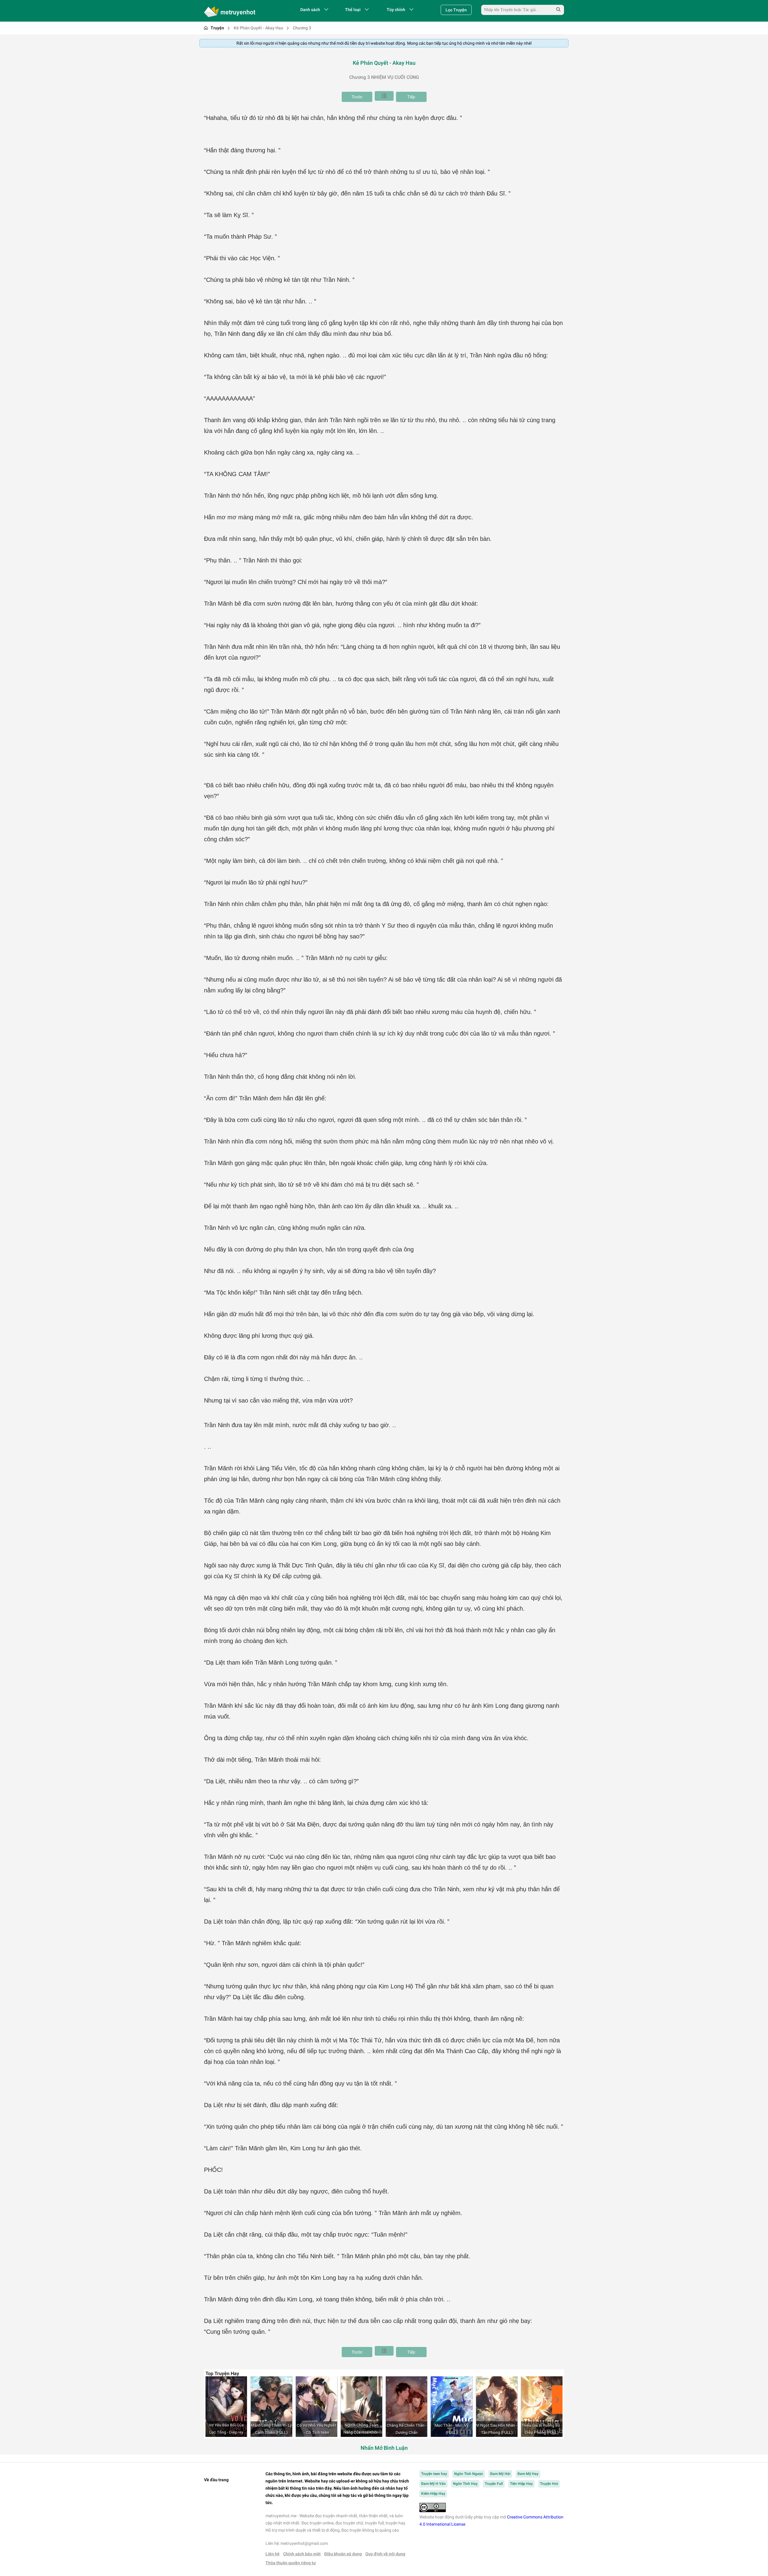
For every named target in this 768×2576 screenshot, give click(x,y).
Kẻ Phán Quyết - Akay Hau (258, 28)
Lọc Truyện (456, 10)
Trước (357, 97)
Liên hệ (273, 2554)
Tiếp (411, 97)
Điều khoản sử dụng (343, 2554)
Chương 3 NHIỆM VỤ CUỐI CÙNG (384, 77)
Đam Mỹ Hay (528, 2474)
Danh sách (310, 10)
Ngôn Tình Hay (465, 2484)
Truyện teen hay (434, 2474)
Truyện (217, 28)
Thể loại (353, 10)
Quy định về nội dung (385, 2554)
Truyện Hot (549, 2484)
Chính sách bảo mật (302, 2554)
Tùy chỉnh (396, 10)
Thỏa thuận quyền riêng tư (291, 2563)
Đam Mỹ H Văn (433, 2484)
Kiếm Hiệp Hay (433, 2494)
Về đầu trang (216, 2480)
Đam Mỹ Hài (500, 2474)
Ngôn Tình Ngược (469, 2474)
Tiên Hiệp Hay (521, 2484)
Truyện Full (494, 2484)
